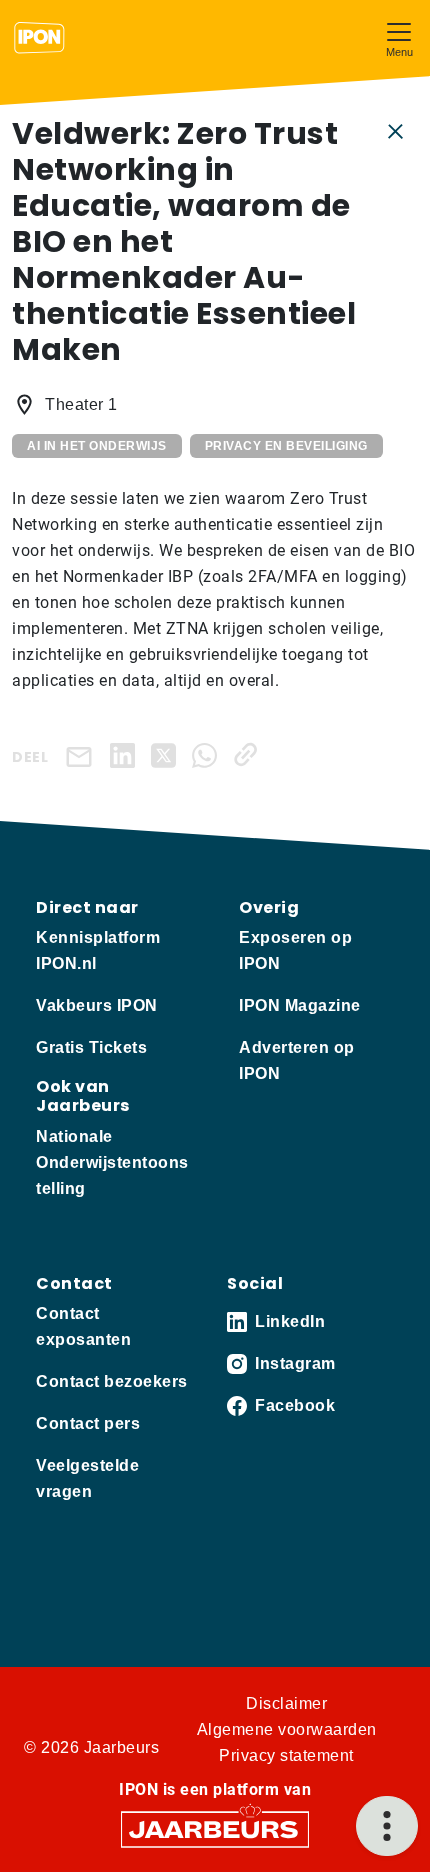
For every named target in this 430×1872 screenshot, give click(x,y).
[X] (167, 754)
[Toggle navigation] (399, 37)
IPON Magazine (300, 1005)
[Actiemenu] (387, 1826)
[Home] (39, 38)
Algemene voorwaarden (287, 1729)
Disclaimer (286, 1703)
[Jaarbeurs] (215, 1827)
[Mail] (83, 755)
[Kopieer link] (249, 754)
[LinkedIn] (126, 754)
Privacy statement (286, 1755)
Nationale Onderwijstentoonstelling (112, 1162)
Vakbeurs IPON (97, 1005)
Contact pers (88, 1423)
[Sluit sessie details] (395, 130)
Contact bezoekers (112, 1381)
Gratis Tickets (91, 1047)
